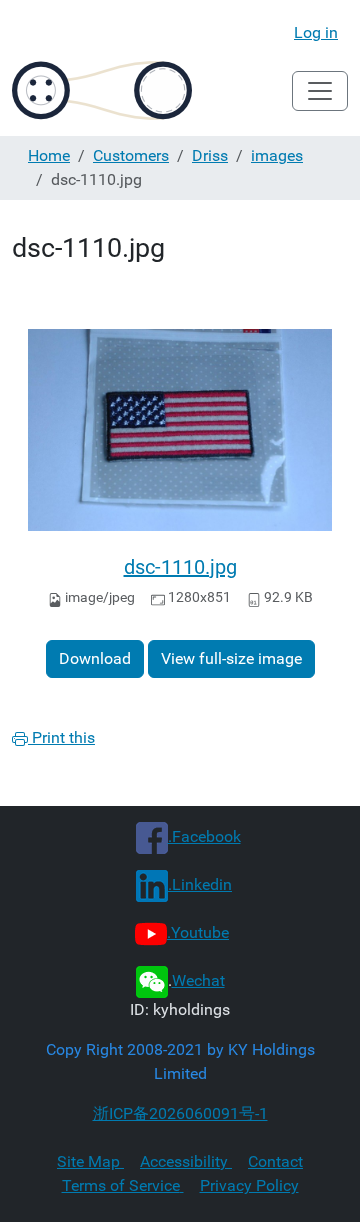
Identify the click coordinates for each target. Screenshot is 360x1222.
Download (95, 658)
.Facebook (204, 836)
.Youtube (198, 932)
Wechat (198, 980)
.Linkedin (200, 884)
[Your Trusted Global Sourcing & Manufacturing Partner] (102, 90)
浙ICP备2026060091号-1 (180, 1113)
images (277, 155)
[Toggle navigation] (320, 91)
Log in (316, 32)
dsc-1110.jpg (180, 567)
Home (49, 155)
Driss (210, 155)
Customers (131, 155)
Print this (61, 737)
